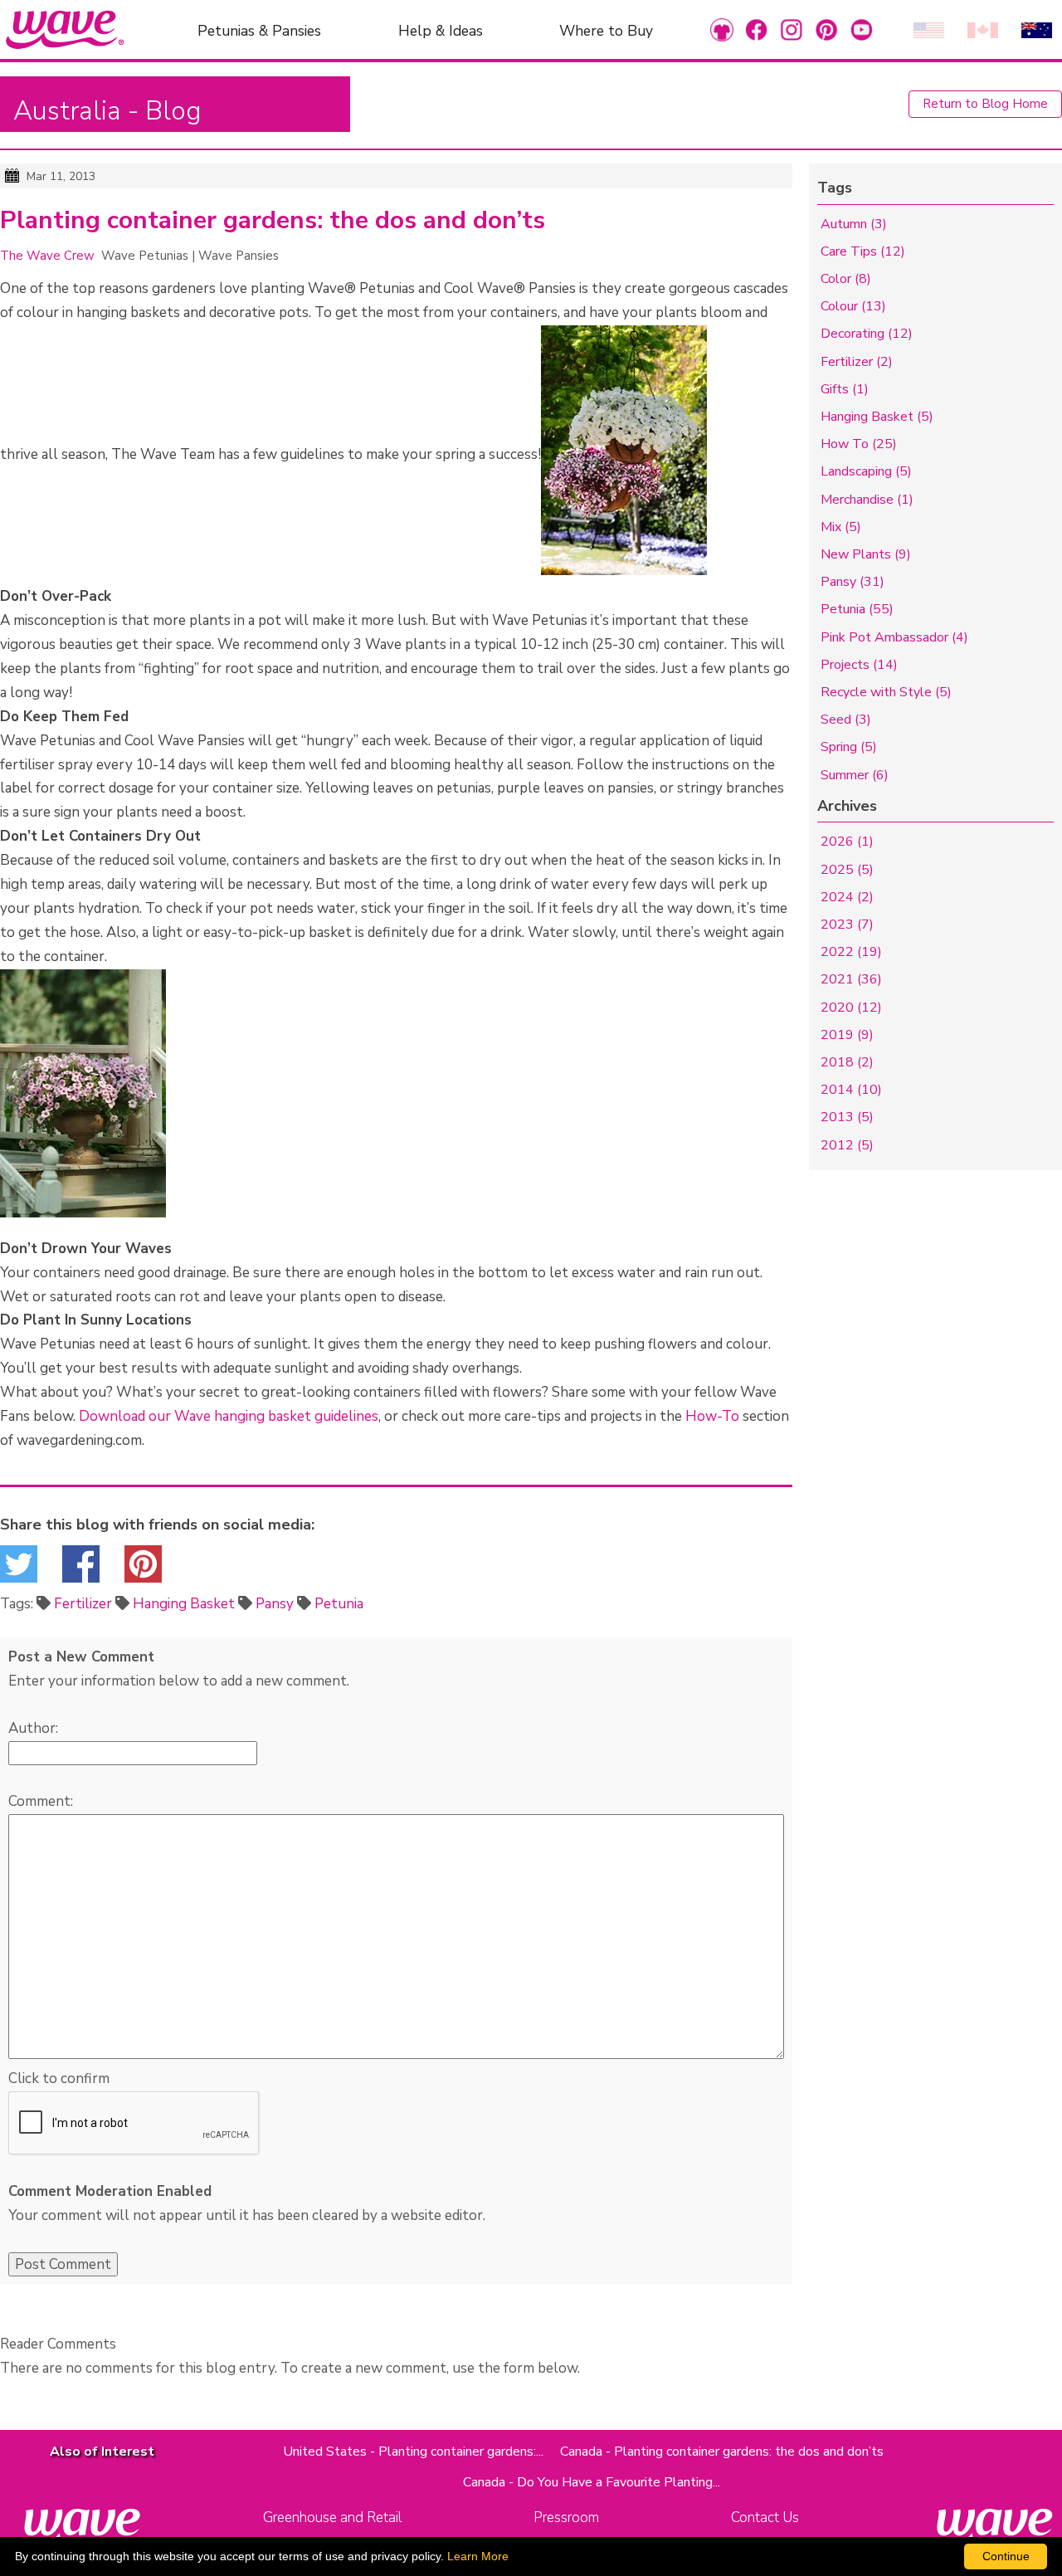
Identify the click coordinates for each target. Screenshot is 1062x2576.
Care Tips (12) (863, 251)
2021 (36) (851, 979)
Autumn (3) (854, 224)
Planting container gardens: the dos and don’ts (273, 221)
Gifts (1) (845, 389)
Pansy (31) (853, 582)
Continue (1006, 2556)
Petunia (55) (857, 609)
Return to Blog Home (985, 104)
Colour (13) (853, 306)
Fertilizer (83, 1604)
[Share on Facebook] (81, 1569)
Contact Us (765, 2517)
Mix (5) (841, 527)
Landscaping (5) (866, 471)
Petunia (339, 1604)
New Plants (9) (866, 554)
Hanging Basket (184, 1604)
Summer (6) (855, 775)
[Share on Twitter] (19, 1569)
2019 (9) (847, 1035)
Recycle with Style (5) (886, 692)
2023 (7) (847, 925)
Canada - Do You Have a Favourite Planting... (592, 2482)
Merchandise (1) (867, 500)
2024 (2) (847, 897)
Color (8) (846, 279)
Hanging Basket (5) (877, 417)
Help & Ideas (441, 30)
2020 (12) (851, 1007)
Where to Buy (606, 30)
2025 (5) (847, 870)
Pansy (275, 1604)
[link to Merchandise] (722, 29)
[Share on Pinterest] (143, 1569)
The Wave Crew (47, 256)
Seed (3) (846, 720)
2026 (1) (847, 842)
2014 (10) (851, 1090)
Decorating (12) (867, 334)
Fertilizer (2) (857, 362)
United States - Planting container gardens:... (413, 2452)
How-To (712, 1416)
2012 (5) (847, 1145)
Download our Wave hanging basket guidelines (229, 1416)
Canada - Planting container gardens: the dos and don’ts (722, 2452)
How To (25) (859, 444)
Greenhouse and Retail (332, 2517)
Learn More (478, 2556)
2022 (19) (851, 952)
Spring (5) (849, 747)
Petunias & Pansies (259, 30)
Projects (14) (859, 665)
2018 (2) (847, 1062)
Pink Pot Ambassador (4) (894, 637)
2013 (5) (847, 1117)
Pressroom (566, 2517)
